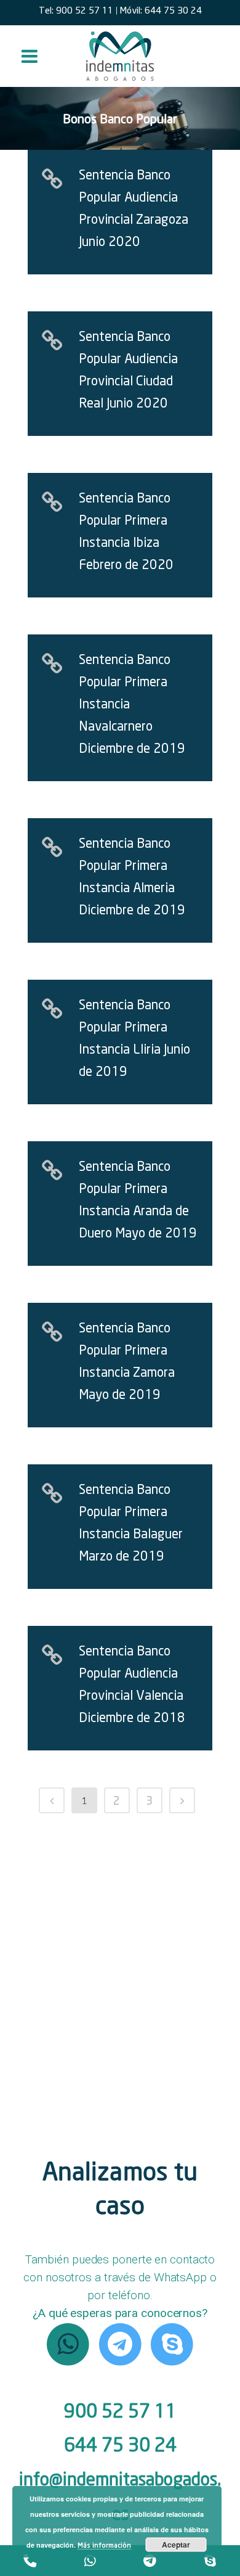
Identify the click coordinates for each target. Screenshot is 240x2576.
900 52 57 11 (120, 2410)
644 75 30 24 (120, 2444)
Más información (104, 2545)
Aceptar (176, 2545)
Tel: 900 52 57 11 (76, 10)
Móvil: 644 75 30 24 (161, 10)
